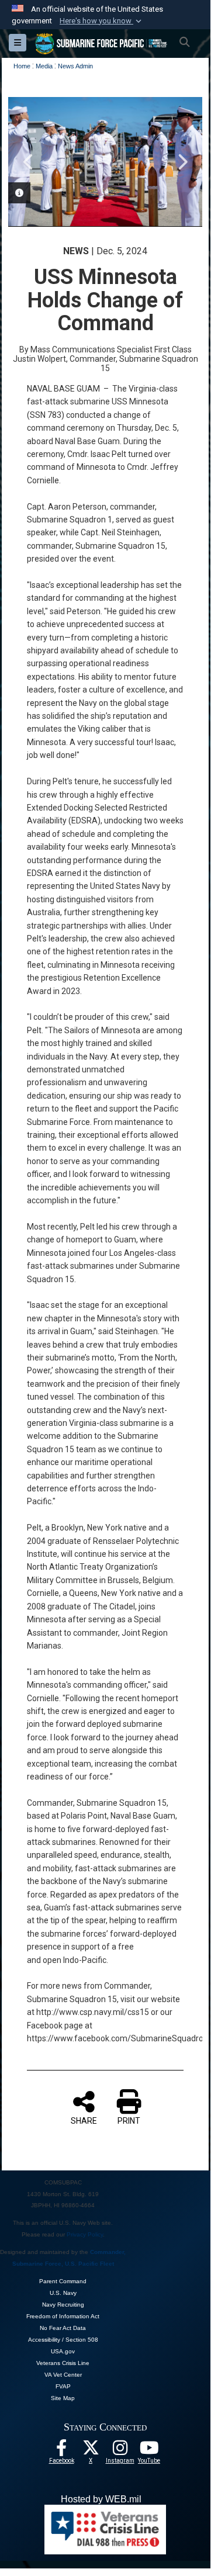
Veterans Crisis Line (63, 2363)
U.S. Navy (63, 2293)
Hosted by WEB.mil (101, 2499)
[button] (102, 21)
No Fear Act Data (63, 2328)
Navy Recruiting (63, 2305)
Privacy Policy (85, 2234)
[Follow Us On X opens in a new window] (91, 2451)
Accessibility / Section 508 (63, 2340)
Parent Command (63, 2281)
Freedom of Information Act (63, 2316)
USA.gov (63, 2351)
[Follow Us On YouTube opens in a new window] (149, 2451)
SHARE (84, 2121)
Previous (29, 162)
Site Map (63, 2398)
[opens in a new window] (120, 2451)
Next (182, 162)
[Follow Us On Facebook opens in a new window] (61, 2451)
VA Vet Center (63, 2375)
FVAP (63, 2386)
